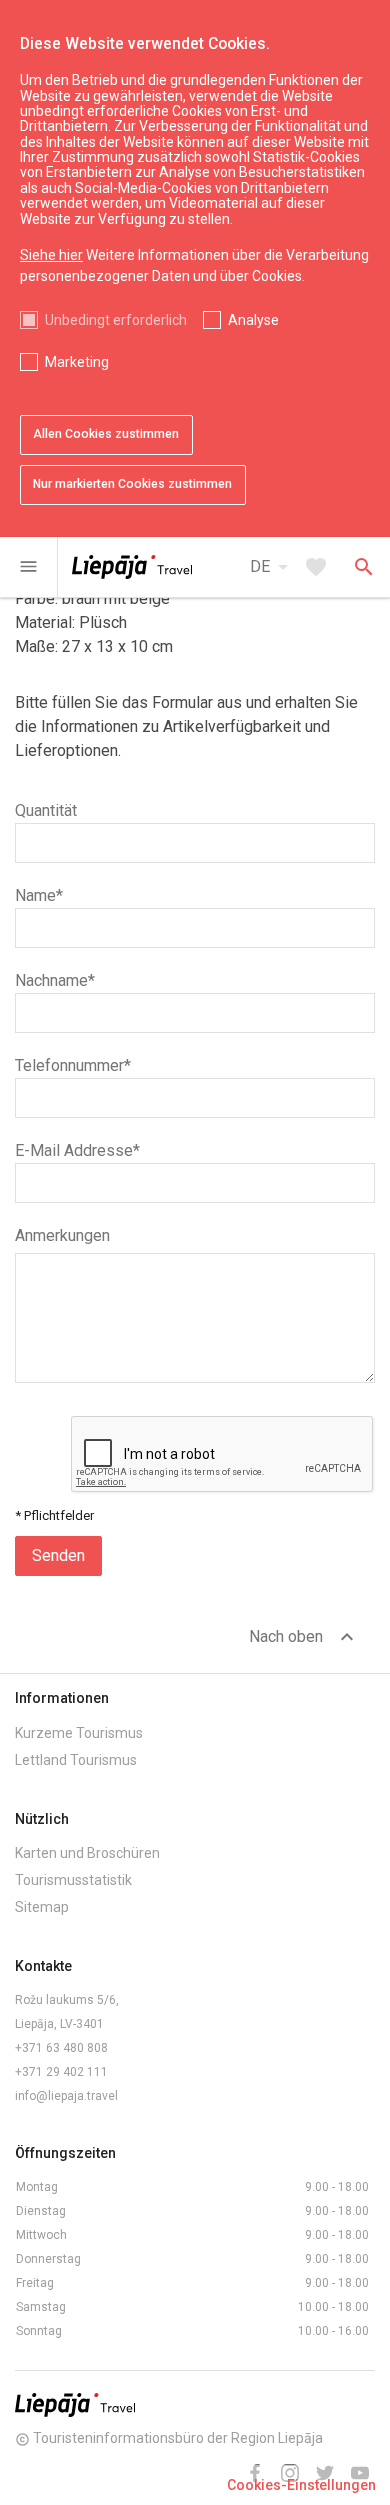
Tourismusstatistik (73, 1880)
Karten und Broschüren (87, 1853)
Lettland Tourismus (76, 1760)
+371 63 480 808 (61, 2048)
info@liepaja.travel (66, 2096)
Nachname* (55, 980)
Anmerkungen (62, 1235)
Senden (58, 1555)
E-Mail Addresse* (77, 1150)
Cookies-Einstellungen (301, 2485)
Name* (39, 895)
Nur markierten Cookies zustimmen (132, 484)
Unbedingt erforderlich (116, 320)
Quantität (46, 810)
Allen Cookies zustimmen (106, 434)
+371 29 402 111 (61, 2072)
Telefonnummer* (73, 1065)
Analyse (253, 320)
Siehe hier (51, 255)
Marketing (77, 362)
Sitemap (42, 1907)
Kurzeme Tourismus (79, 1733)
